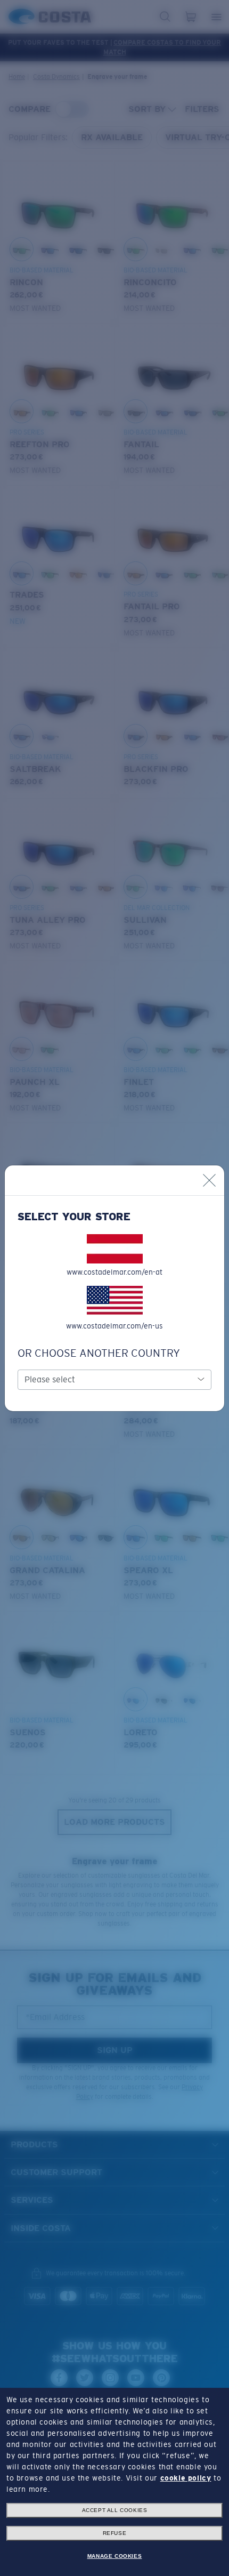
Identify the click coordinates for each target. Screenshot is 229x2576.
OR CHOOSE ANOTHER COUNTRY (99, 1353)
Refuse (115, 2533)
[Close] (209, 1180)
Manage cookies (114, 2556)
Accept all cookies (115, 2510)
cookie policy (186, 2478)
